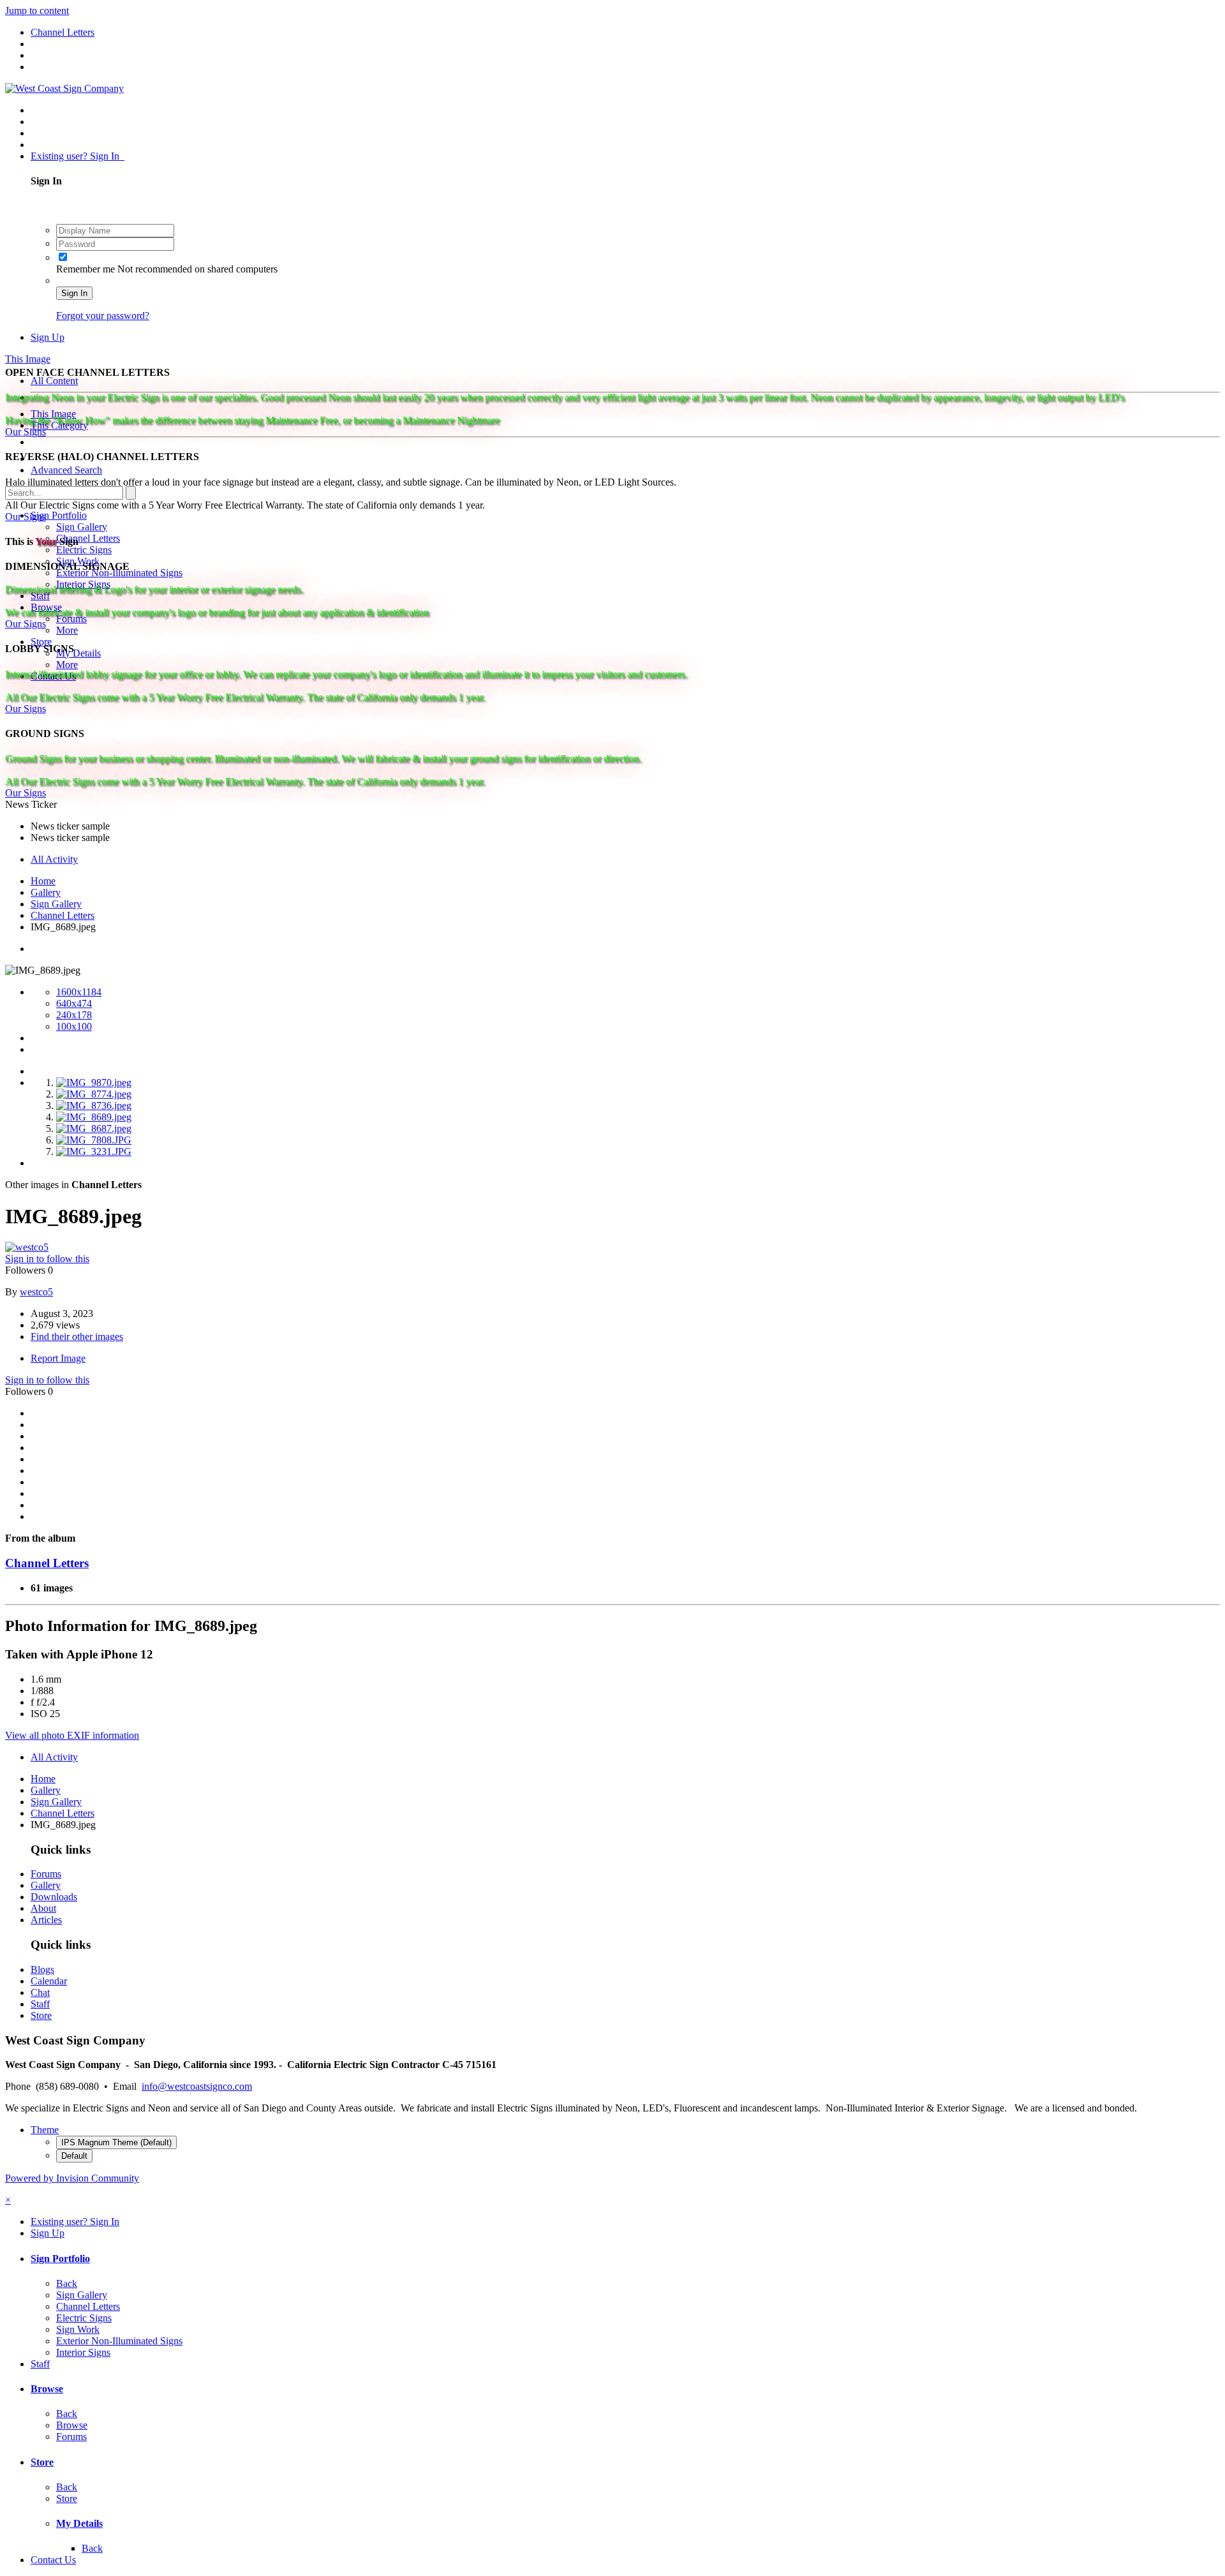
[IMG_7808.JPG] (94, 1140)
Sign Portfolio (59, 515)
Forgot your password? (103, 316)
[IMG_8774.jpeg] (94, 1094)
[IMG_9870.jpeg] (94, 1083)
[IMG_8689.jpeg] (94, 1117)
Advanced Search (66, 470)
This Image (53, 414)
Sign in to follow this (47, 1259)
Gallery (46, 1885)
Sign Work (78, 2329)
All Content (54, 381)
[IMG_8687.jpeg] (94, 1128)
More (67, 630)
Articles (46, 1920)
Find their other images (77, 1336)
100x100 (74, 1026)
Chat (40, 1992)
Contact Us (53, 2560)
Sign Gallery (82, 527)
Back (67, 2283)
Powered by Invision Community (72, 2178)
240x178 (74, 1015)
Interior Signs (83, 2352)
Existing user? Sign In (78, 156)
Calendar (49, 1981)
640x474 (74, 1003)
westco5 (36, 1292)
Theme (45, 2130)
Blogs (42, 1969)
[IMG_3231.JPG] (94, 1151)
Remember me (87, 269)
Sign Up (48, 337)
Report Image (58, 1358)
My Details (78, 653)
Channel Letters (88, 538)
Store (41, 642)
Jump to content (37, 11)
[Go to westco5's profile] (27, 1247)
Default (74, 2156)
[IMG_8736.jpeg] (94, 1106)
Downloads (54, 1897)
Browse (47, 2389)
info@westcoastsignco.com (197, 2086)
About (43, 1908)
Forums (46, 1874)
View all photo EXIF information (72, 1735)
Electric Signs (84, 550)
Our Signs (26, 432)
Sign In (74, 293)
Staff (40, 2004)
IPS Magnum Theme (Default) (116, 2142)
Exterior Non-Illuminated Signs (119, 2341)
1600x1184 (79, 992)
